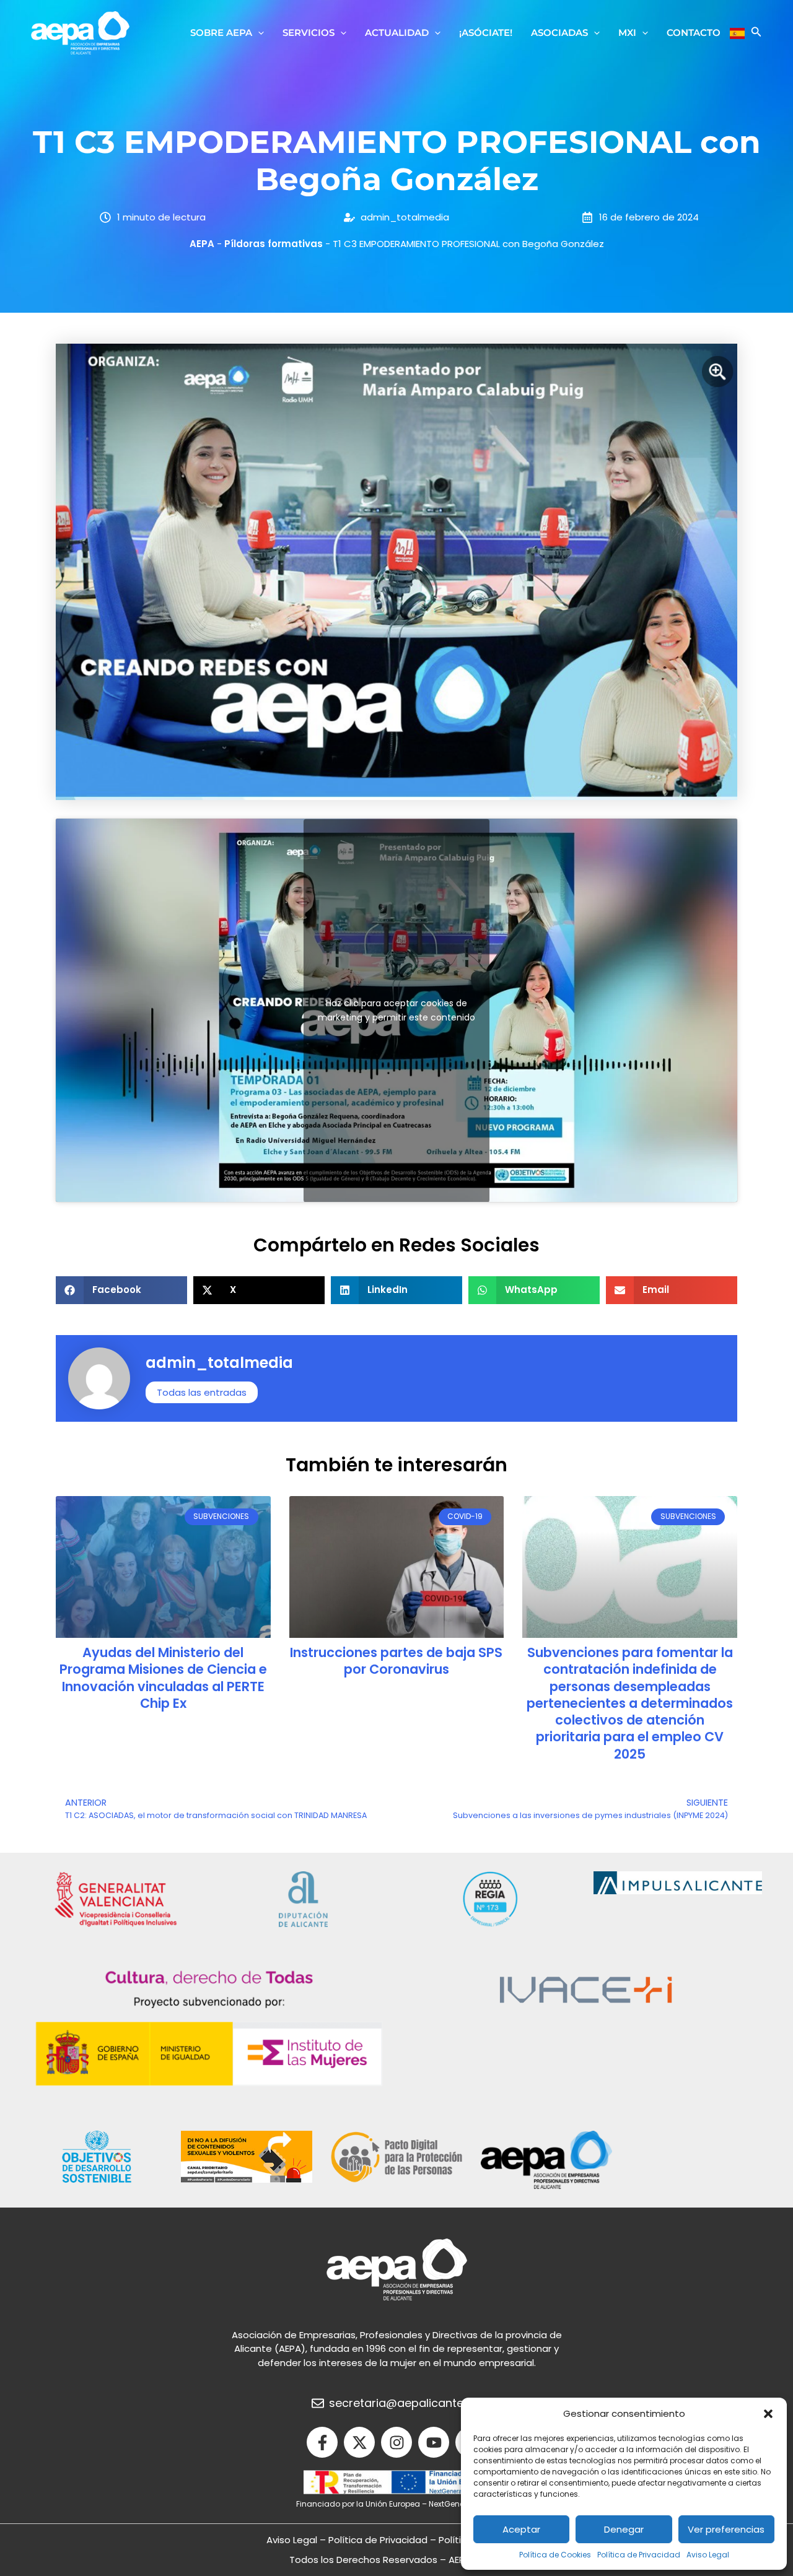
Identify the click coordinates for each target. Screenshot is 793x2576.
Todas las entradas (202, 1392)
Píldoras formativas (274, 244)
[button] (768, 2414)
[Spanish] (737, 33)
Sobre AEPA (221, 33)
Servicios (309, 33)
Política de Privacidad (639, 2555)
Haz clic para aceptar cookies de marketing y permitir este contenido (396, 1010)
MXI (627, 33)
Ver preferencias (726, 2529)
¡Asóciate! (486, 33)
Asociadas (559, 33)
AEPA (202, 244)
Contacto (694, 33)
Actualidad (397, 33)
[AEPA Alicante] (80, 32)
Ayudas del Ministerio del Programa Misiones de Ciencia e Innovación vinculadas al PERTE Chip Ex (163, 1678)
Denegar (624, 2529)
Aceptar (521, 2529)
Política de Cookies (555, 2555)
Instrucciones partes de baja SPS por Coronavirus (396, 1661)
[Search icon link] (756, 33)
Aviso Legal (708, 2555)
